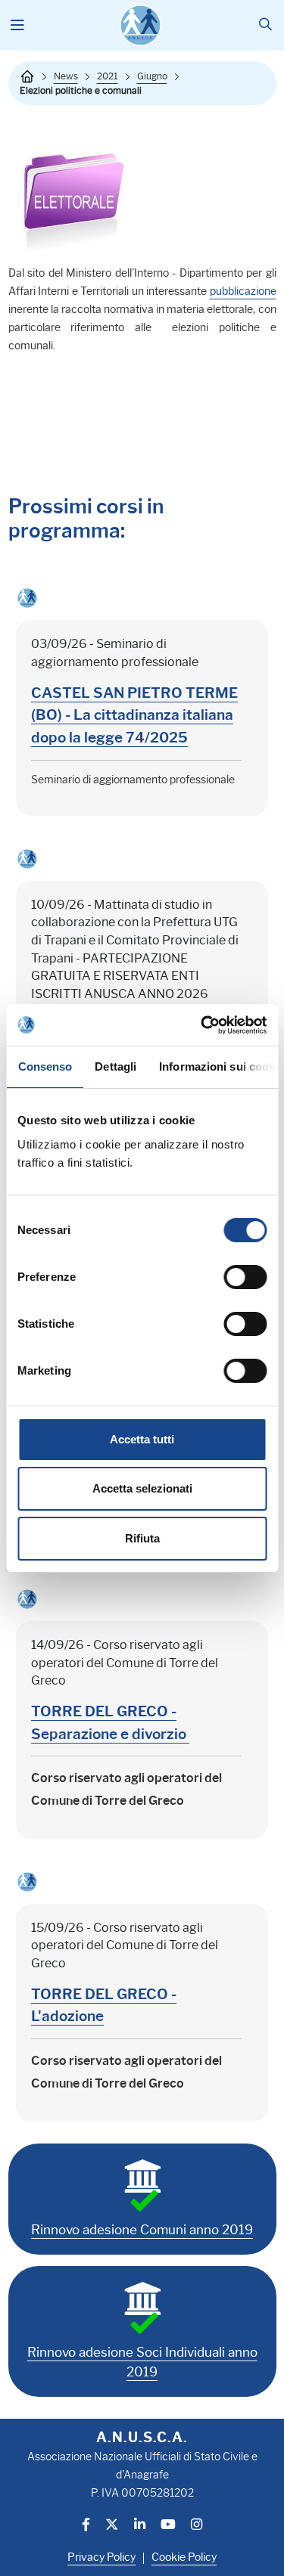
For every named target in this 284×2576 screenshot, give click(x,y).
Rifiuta (142, 1538)
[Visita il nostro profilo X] (112, 2526)
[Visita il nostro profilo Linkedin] (140, 2526)
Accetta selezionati (142, 1488)
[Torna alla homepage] (27, 76)
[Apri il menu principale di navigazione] (18, 26)
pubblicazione (243, 291)
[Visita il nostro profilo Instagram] (197, 2526)
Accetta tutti (142, 1439)
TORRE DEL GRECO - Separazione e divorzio (110, 1722)
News (66, 76)
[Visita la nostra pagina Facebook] (86, 2526)
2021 (108, 76)
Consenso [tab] (45, 1066)
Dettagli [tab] (115, 1066)
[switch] (245, 1277)
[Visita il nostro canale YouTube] (168, 2526)
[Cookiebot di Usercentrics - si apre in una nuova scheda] (202, 1025)
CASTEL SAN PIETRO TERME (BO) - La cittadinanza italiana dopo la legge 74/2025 (134, 715)
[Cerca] (265, 25)
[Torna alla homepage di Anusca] (140, 25)
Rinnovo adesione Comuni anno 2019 (142, 2230)
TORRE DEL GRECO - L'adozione (104, 2005)
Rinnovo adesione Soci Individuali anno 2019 (142, 2362)
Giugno (152, 76)
